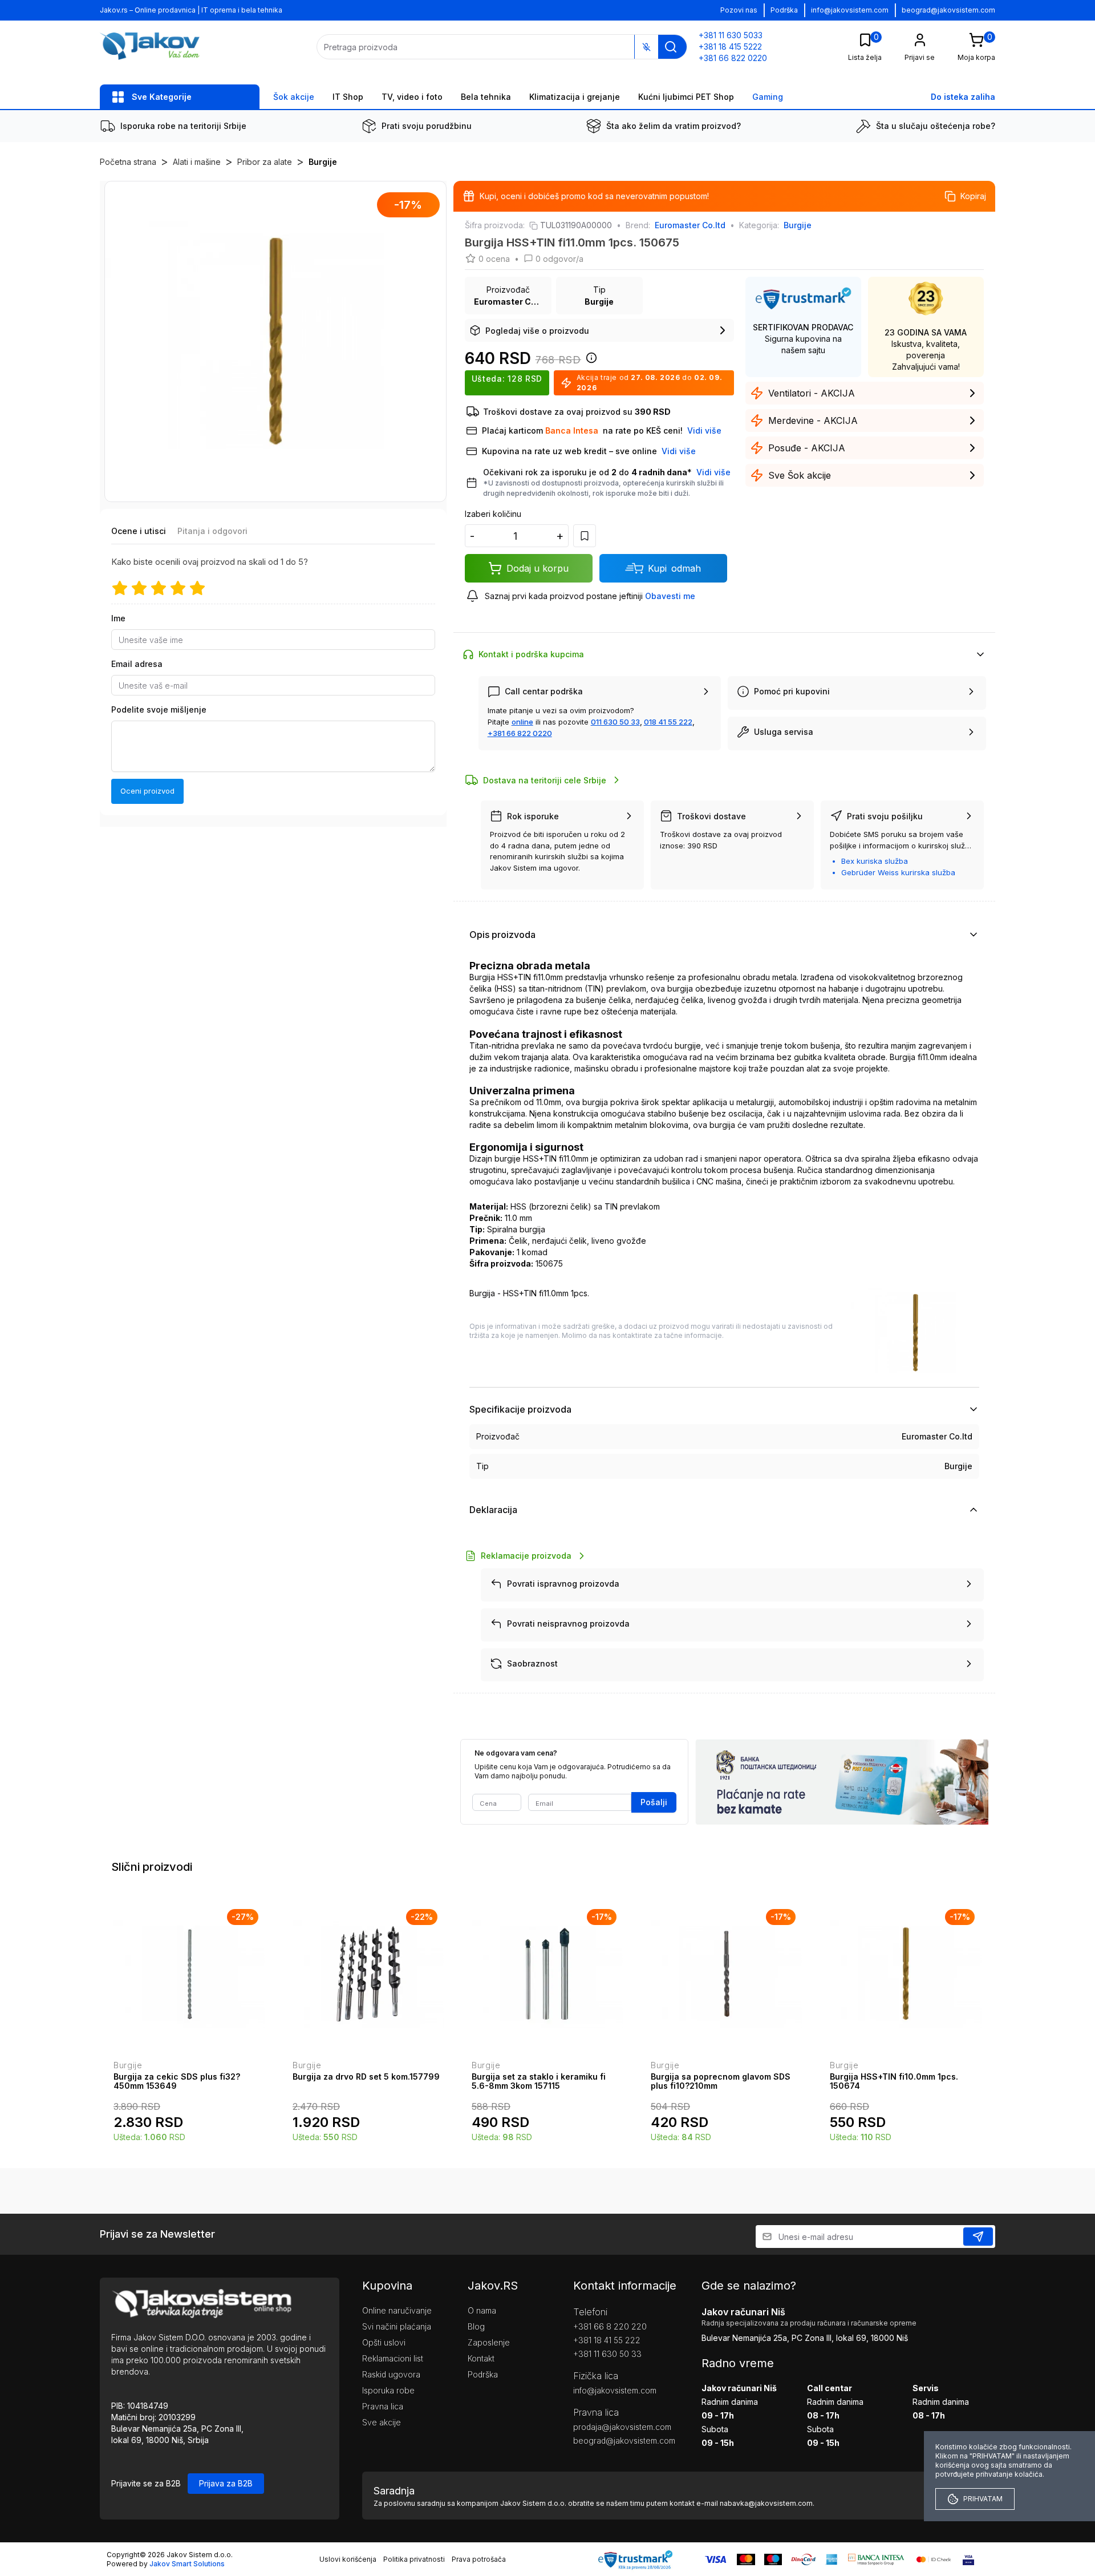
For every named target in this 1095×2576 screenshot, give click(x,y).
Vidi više (713, 472)
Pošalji (654, 1802)
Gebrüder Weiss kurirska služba (898, 872)
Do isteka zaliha (963, 97)
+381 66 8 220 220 (610, 2326)
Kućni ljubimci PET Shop (686, 97)
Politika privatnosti (414, 2559)
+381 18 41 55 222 (607, 2340)
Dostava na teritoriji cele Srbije (545, 780)
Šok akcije (294, 97)
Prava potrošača (479, 2559)
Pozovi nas (739, 10)
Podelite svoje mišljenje (159, 709)
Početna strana (128, 162)
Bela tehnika (486, 97)
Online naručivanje (397, 2310)
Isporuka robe (388, 2390)
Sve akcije (382, 2422)
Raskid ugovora (391, 2374)
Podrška (784, 10)
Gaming (768, 97)
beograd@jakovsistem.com (948, 10)
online (522, 722)
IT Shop (348, 97)
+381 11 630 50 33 (607, 2354)
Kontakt (481, 2358)
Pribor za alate (265, 162)
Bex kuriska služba (875, 861)
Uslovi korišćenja (348, 2559)
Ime (118, 618)
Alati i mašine (197, 162)
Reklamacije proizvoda (526, 1556)
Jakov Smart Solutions (187, 2564)
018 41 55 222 (668, 722)
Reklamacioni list (393, 2358)
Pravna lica (383, 2406)
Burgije (323, 162)
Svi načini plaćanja (397, 2326)
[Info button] (589, 361)
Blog (476, 2326)
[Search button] (671, 47)
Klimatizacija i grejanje (575, 97)
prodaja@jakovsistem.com (620, 2427)
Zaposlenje (489, 2342)
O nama (482, 2310)
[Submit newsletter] (978, 2237)
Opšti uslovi (384, 2342)
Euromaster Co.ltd (690, 225)
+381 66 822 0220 (520, 733)
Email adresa (137, 664)
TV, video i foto (412, 97)
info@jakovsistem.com (850, 10)
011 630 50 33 (615, 722)
